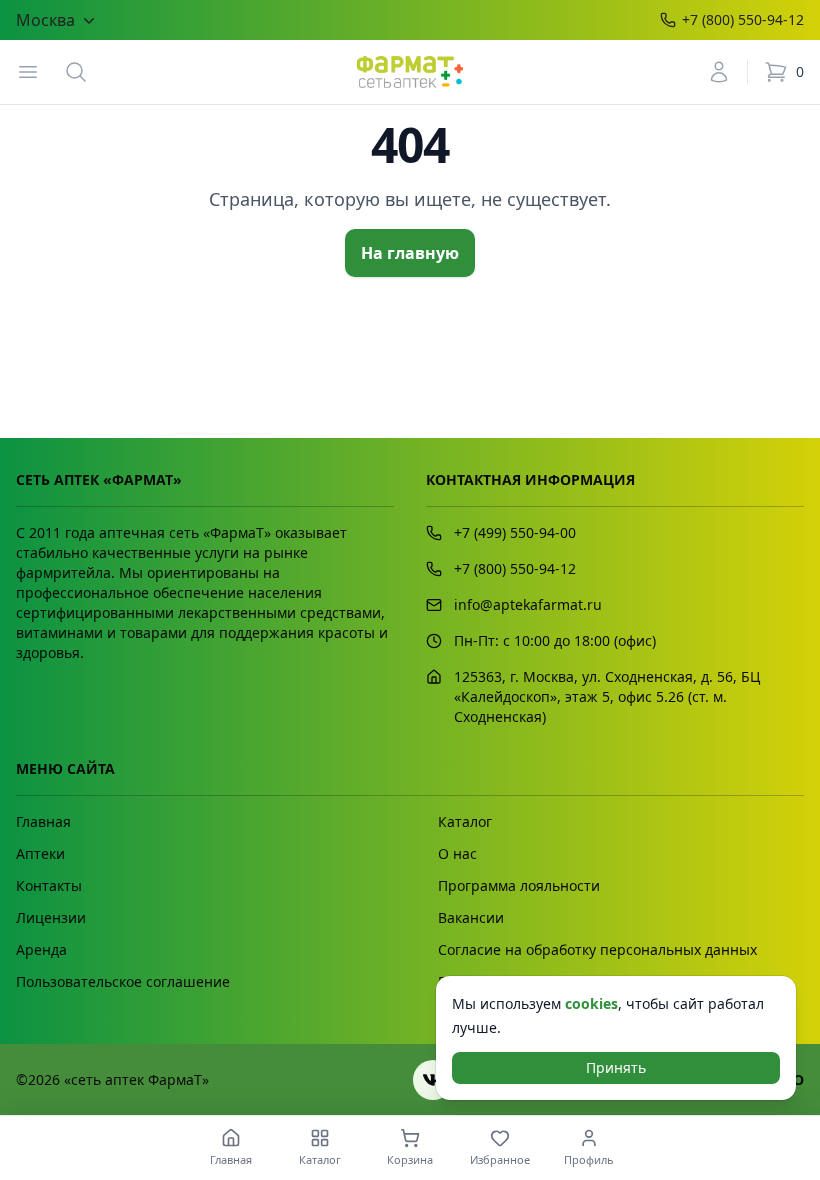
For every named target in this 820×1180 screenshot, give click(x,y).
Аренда (41, 949)
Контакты (49, 885)
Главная (43, 821)
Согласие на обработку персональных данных (597, 949)
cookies (591, 1003)
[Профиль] (719, 72)
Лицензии (51, 917)
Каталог (465, 821)
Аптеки (40, 853)
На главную (410, 253)
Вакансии (471, 917)
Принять (616, 1067)
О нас (457, 853)
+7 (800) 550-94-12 (743, 19)
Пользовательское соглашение (123, 981)
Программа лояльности (519, 885)
